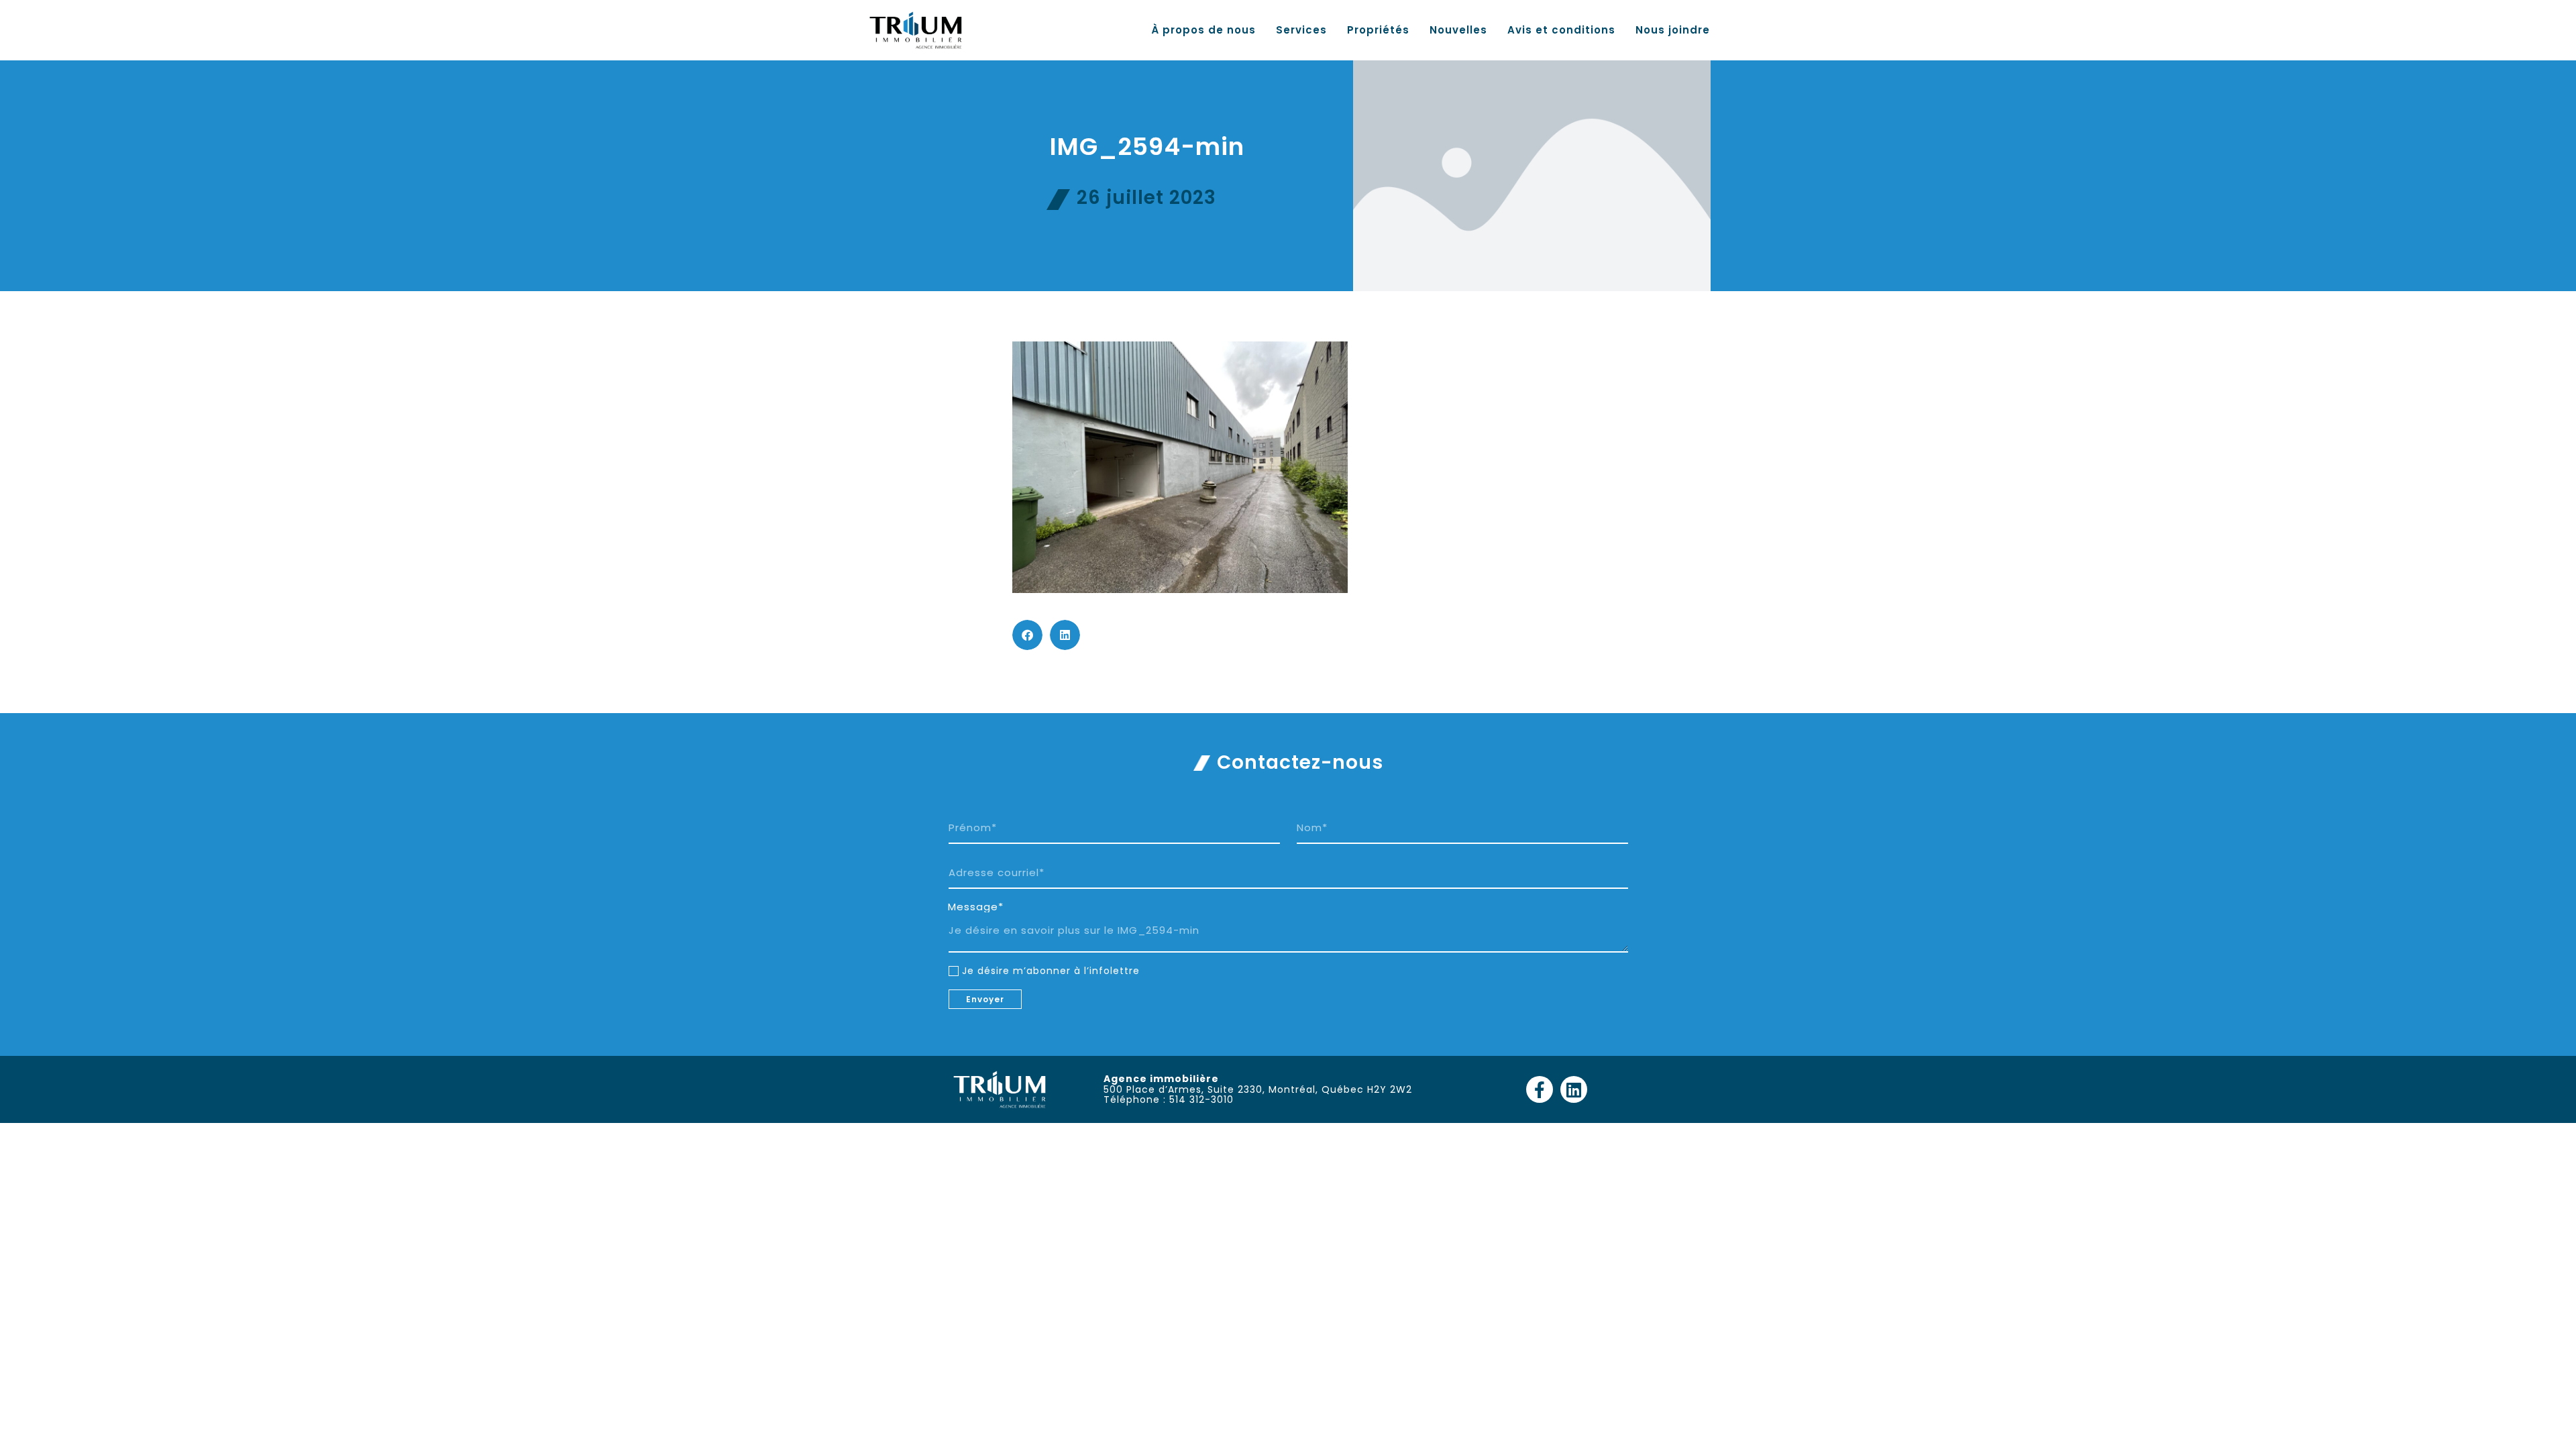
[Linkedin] (1574, 1089)
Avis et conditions (1561, 30)
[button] (1027, 635)
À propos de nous (1203, 30)
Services (1301, 30)
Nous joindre (1673, 30)
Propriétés (1378, 30)
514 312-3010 (1201, 1099)
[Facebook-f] (1540, 1089)
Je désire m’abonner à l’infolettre (1051, 971)
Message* (976, 907)
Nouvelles (1458, 30)
